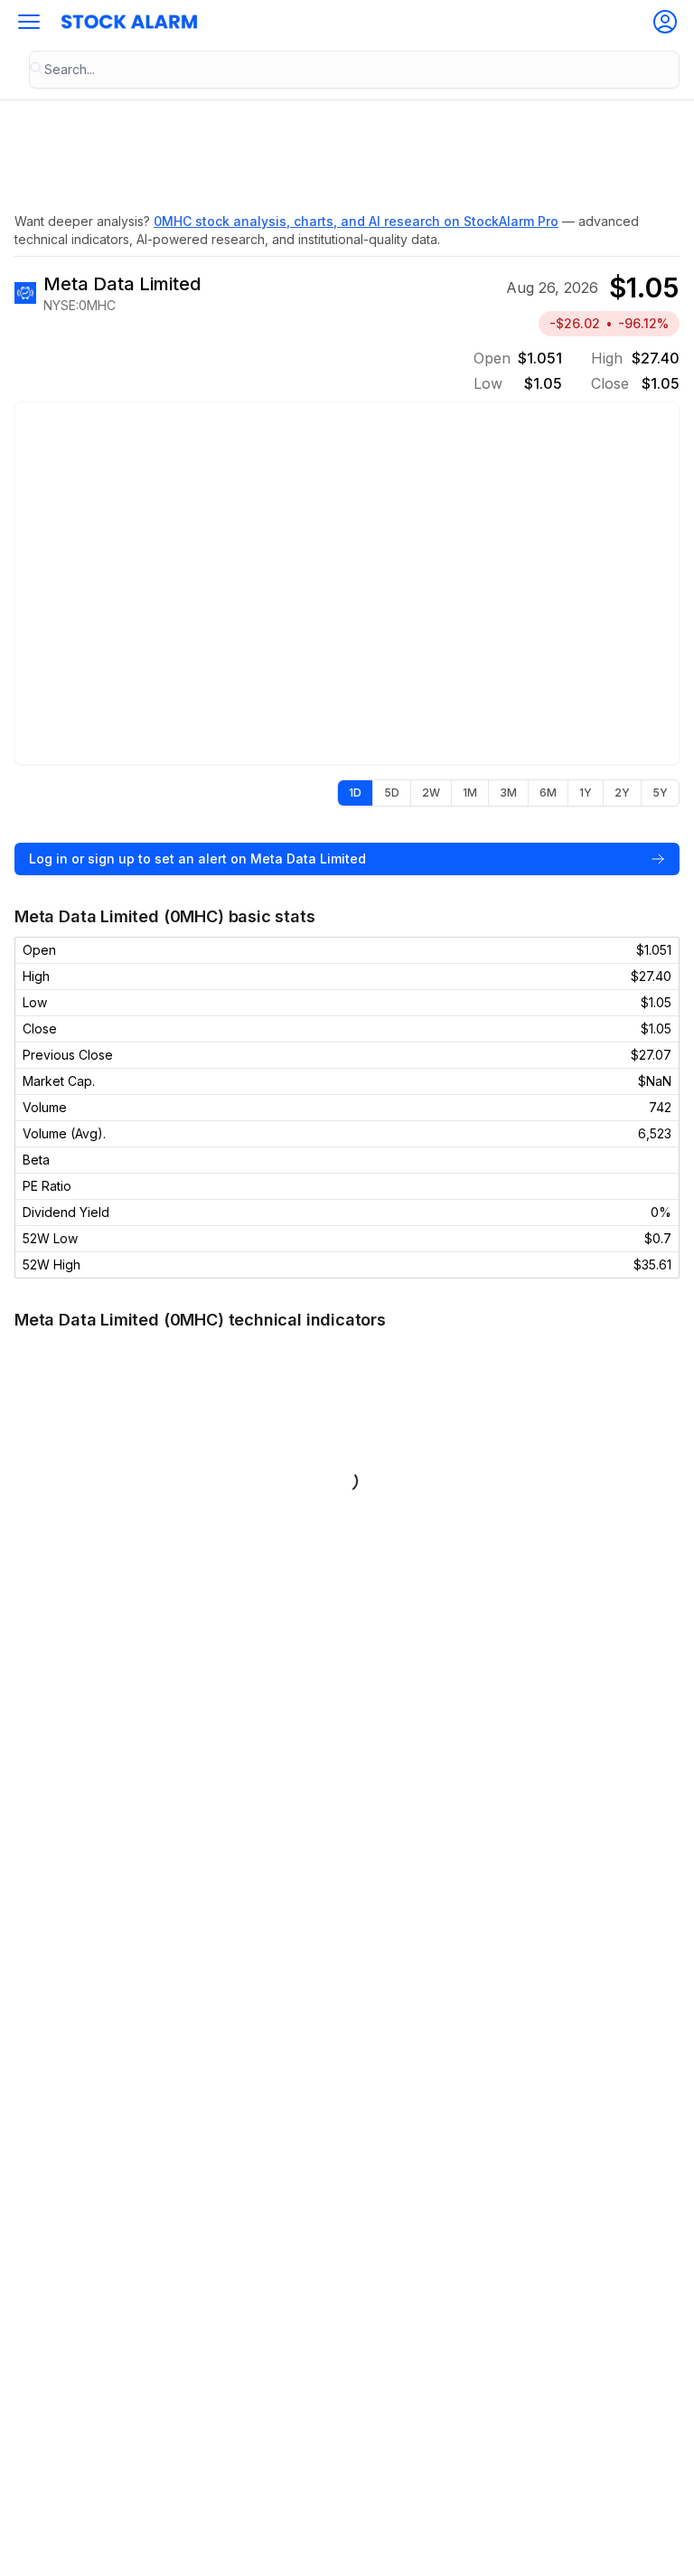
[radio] (355, 793)
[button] (29, 22)
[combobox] (354, 70)
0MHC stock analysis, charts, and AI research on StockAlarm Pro (356, 221)
